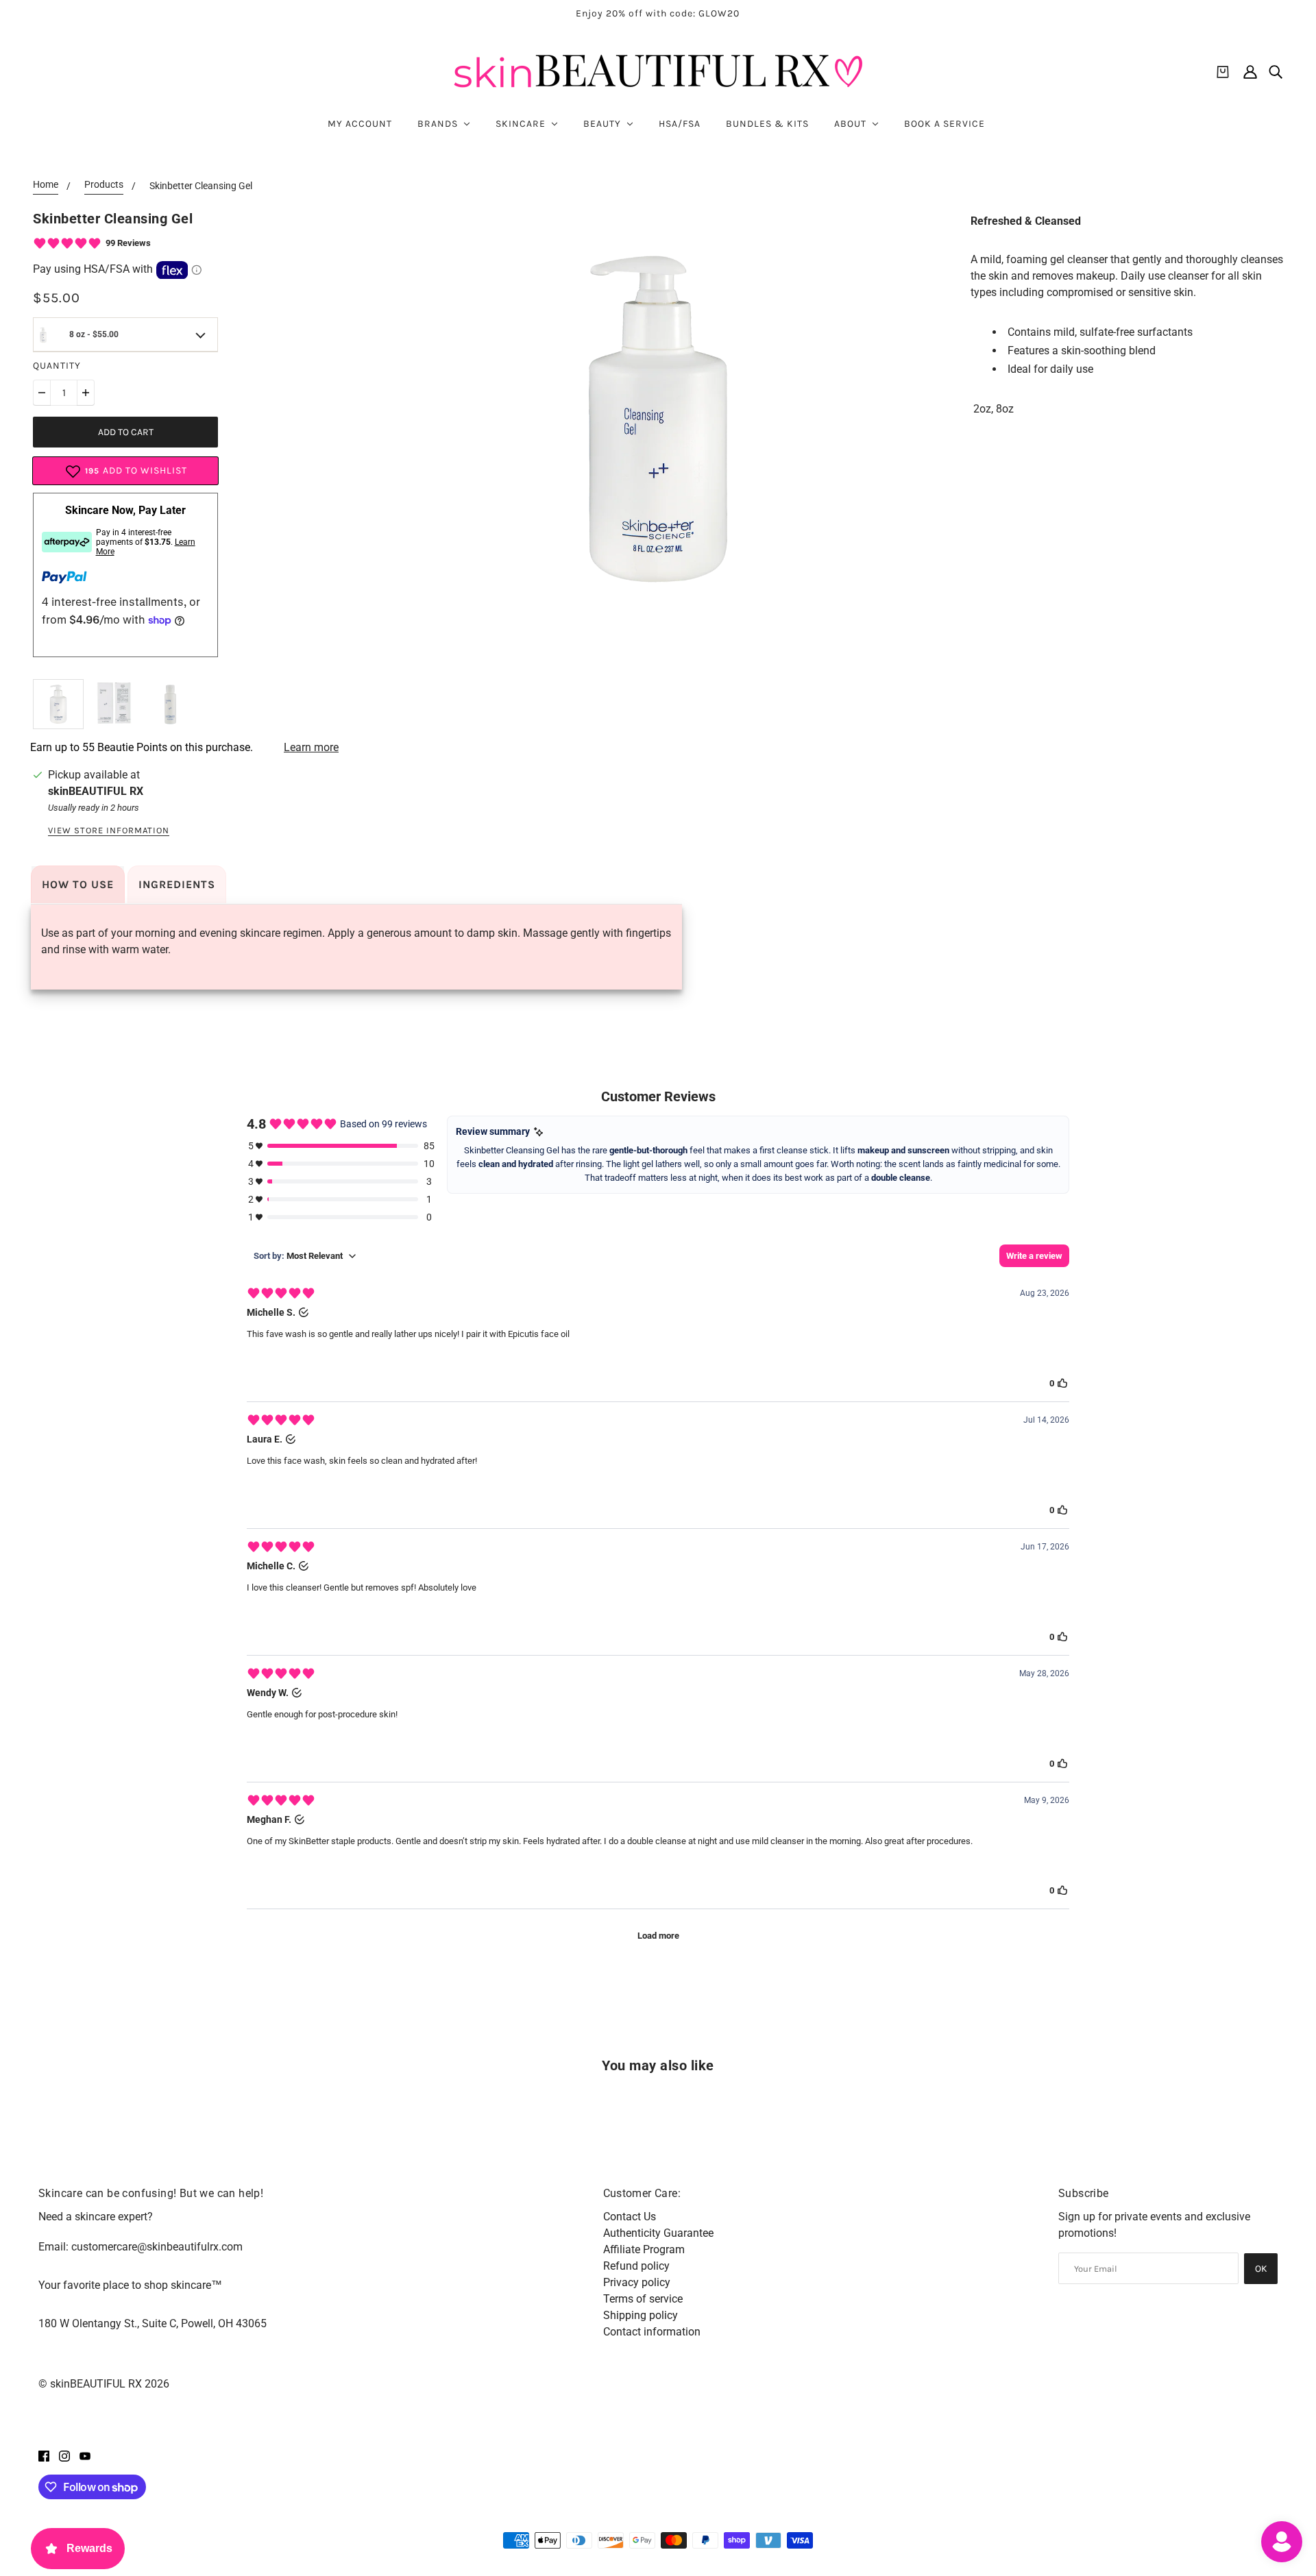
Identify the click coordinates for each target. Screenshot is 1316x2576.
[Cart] (1223, 72)
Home (46, 185)
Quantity (57, 366)
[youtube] (85, 2455)
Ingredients (177, 884)
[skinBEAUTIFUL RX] (658, 72)
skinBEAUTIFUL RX (96, 791)
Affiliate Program (644, 2249)
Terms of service (643, 2299)
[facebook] (44, 2455)
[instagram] (64, 2455)
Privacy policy (637, 2282)
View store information (109, 831)
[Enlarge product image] (658, 419)
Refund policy (636, 2266)
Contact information (652, 2332)
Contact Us (630, 2217)
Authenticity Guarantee (658, 2233)
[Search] (1276, 72)
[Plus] (86, 393)
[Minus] (42, 393)
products (104, 185)
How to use (78, 884)
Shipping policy (641, 2315)
